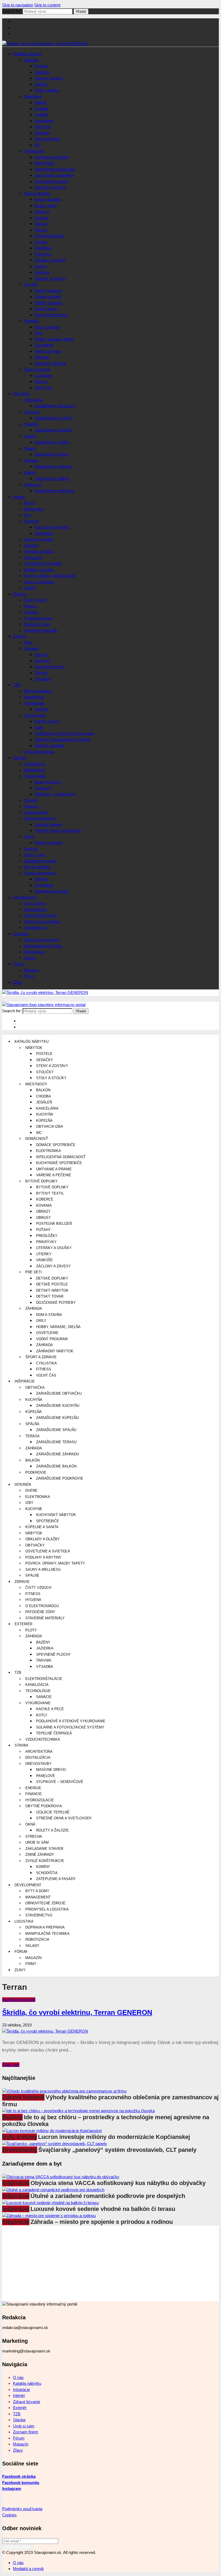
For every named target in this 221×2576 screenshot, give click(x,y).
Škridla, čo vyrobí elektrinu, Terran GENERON (77, 2012)
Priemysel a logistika (42, 922)
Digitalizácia (34, 770)
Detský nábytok (48, 303)
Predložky (43, 248)
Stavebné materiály (41, 630)
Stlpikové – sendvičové (55, 794)
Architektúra (34, 764)
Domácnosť (34, 151)
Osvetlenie (44, 345)
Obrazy (41, 224)
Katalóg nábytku (27, 54)
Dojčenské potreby (51, 315)
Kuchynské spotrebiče (54, 175)
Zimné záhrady (37, 867)
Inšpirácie (21, 394)
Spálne (30, 588)
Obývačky (33, 558)
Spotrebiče (44, 533)
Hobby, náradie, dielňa (54, 339)
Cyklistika (43, 375)
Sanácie (42, 709)
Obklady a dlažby (39, 551)
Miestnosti (33, 96)
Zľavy (18, 982)
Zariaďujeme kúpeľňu (53, 430)
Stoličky (42, 84)
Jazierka (42, 661)
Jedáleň (41, 114)
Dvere (29, 503)
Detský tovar (46, 309)
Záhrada (31, 321)
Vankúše (42, 272)
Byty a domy (35, 903)
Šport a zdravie (37, 369)
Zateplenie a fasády (52, 891)
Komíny (41, 879)
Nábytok (31, 60)
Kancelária (44, 121)
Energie (30, 800)
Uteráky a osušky (50, 260)
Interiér (19, 497)
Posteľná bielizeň (49, 236)
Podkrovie (33, 485)
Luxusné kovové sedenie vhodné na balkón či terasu (103, 2209)
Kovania (42, 218)
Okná (29, 837)
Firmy (29, 976)
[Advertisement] (110, 2263)
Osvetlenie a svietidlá (42, 563)
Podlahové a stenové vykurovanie (64, 733)
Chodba (41, 109)
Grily (39, 333)
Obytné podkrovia (39, 818)
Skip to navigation (18, 5)
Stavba (19, 758)
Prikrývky (43, 254)
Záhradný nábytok (50, 363)
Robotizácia (34, 952)
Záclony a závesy (50, 278)
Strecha (31, 849)
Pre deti (30, 284)
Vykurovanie (35, 715)
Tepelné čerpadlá (49, 745)
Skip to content (47, 5)
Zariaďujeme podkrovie (55, 491)
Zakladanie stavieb (40, 861)
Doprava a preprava (41, 940)
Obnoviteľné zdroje (40, 915)
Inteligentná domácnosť (55, 169)
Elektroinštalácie (38, 691)
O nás (18, 2377)
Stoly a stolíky (47, 90)
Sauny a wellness (39, 582)
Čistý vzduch (35, 600)
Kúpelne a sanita (38, 539)
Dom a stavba (47, 327)
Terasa (30, 448)
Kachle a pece (47, 721)
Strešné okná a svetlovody (58, 830)
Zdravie (20, 594)
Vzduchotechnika (39, 752)
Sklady (30, 958)
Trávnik (41, 673)
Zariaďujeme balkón (52, 479)
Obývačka (33, 400)
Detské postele (48, 296)
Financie (31, 806)
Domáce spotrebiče (52, 157)
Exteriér (20, 636)
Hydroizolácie (36, 812)
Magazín (31, 970)
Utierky (41, 266)
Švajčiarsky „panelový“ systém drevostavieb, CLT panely (117, 2150)
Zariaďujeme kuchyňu (54, 418)
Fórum (19, 964)
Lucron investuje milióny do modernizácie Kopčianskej (114, 2137)
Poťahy (41, 242)
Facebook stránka (19, 2476)
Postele (41, 66)
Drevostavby (35, 776)
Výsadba (42, 679)
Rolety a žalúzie (49, 843)
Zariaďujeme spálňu (52, 442)
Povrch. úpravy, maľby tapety (50, 576)
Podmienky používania (22, 2509)
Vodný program (48, 351)
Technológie (34, 703)
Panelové (43, 788)
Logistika (21, 934)
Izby (27, 515)
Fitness (41, 381)
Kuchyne (32, 521)
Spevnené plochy (50, 667)
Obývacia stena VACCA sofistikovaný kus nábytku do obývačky (118, 2183)
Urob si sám (34, 855)
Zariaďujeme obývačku (55, 406)
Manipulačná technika (43, 946)
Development (25, 897)
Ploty (28, 642)
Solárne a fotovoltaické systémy (63, 740)
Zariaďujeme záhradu (53, 466)
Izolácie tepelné (48, 824)
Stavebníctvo (35, 927)
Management (35, 909)
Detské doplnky (48, 291)
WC (38, 145)
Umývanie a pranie (51, 181)
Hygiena (31, 612)
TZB (17, 685)
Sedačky (42, 72)
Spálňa (30, 436)
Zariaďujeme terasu (52, 454)
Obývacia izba (47, 139)
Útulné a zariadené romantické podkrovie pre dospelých (108, 2196)
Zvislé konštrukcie (40, 873)
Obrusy (41, 230)
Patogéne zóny (37, 624)
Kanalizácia (34, 697)
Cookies (9, 2515)
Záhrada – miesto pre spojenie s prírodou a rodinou (102, 2222)
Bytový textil (45, 206)
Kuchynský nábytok (52, 527)
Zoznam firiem (26, 2432)
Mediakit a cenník (28, 2569)
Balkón (41, 102)
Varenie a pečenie (50, 187)
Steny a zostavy (49, 78)
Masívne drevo (48, 782)
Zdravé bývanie (23, 2097)
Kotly (39, 727)
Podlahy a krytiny (39, 570)
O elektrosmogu (38, 618)
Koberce (42, 212)
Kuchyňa (42, 127)
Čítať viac (11, 2065)
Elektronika (44, 163)
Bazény (41, 655)
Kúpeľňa (42, 133)
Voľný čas (43, 388)
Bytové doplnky (37, 193)
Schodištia (44, 885)
